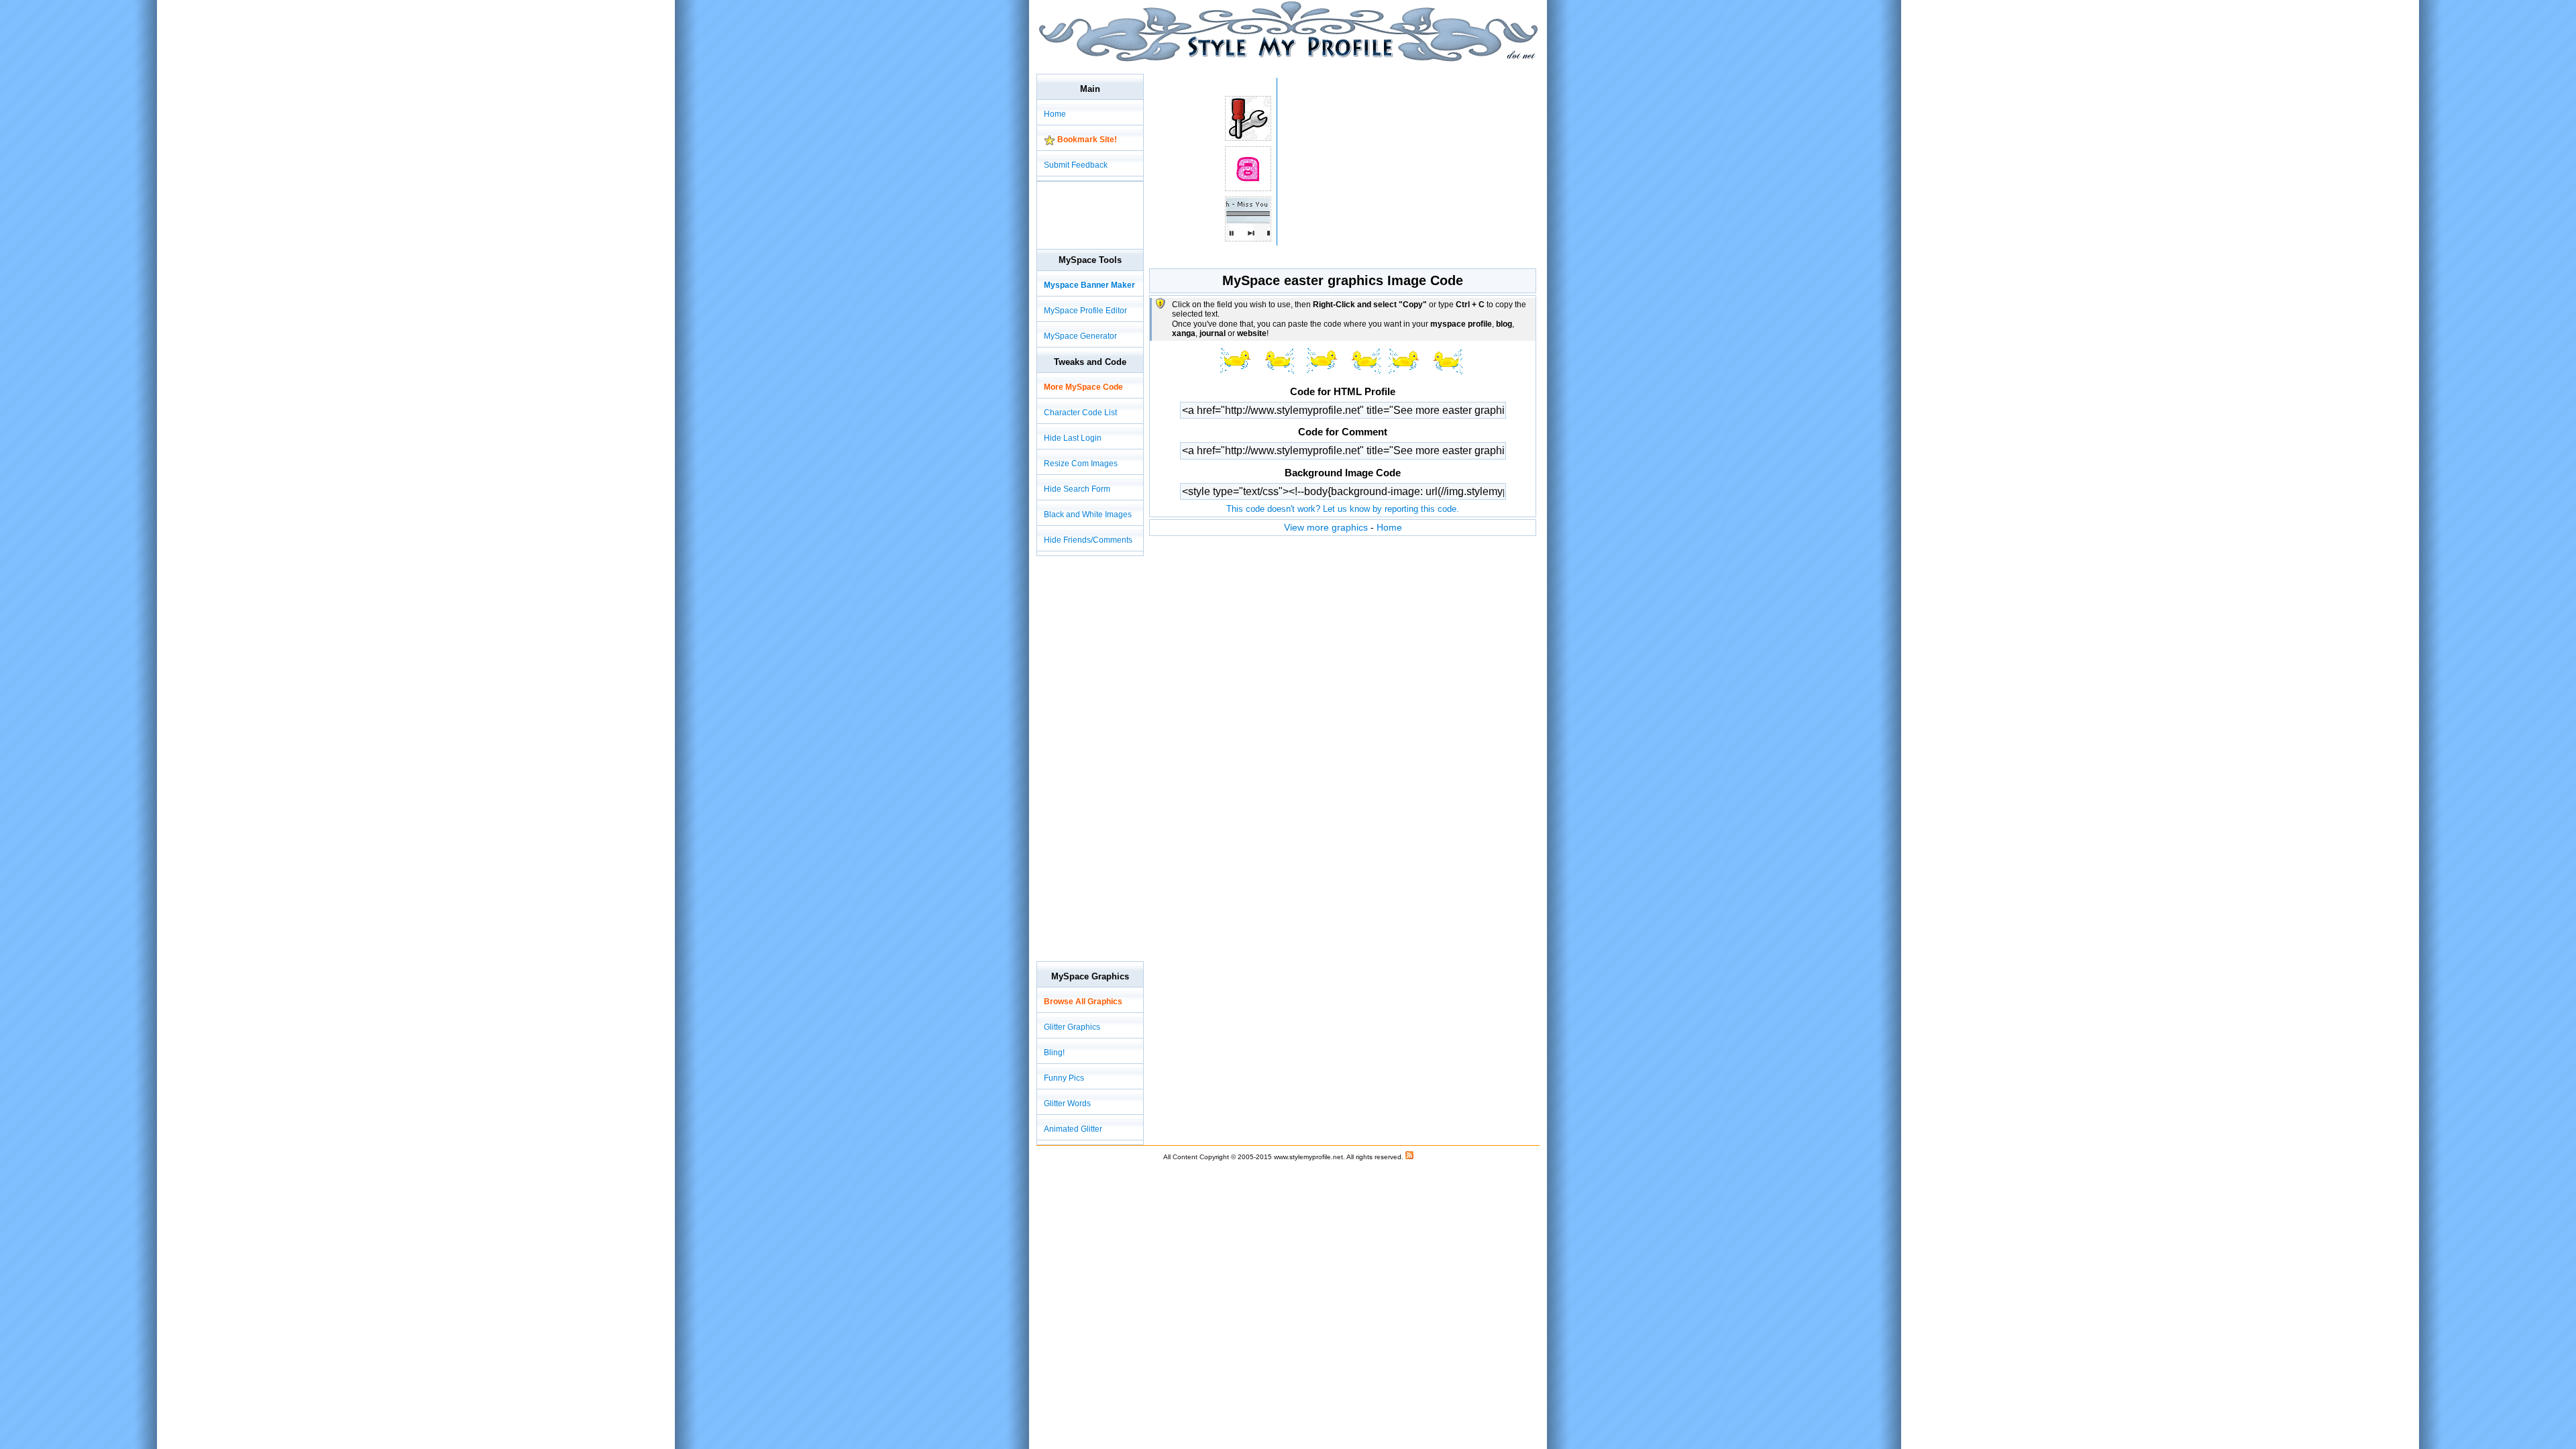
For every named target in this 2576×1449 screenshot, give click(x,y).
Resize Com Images (1081, 464)
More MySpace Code (1083, 387)
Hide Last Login (1073, 438)
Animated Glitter (1073, 1129)
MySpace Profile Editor (1085, 311)
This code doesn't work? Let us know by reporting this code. (1343, 509)
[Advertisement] (1281, 67)
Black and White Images (1088, 515)
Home (1389, 527)
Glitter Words (1067, 1104)
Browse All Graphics (1083, 1002)
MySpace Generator (1080, 336)
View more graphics (1326, 527)
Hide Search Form (1077, 489)
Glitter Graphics (1072, 1027)
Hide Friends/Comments (1088, 540)
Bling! (1054, 1053)
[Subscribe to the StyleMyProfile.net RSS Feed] (1409, 1157)
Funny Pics (1064, 1078)
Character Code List (1080, 413)
